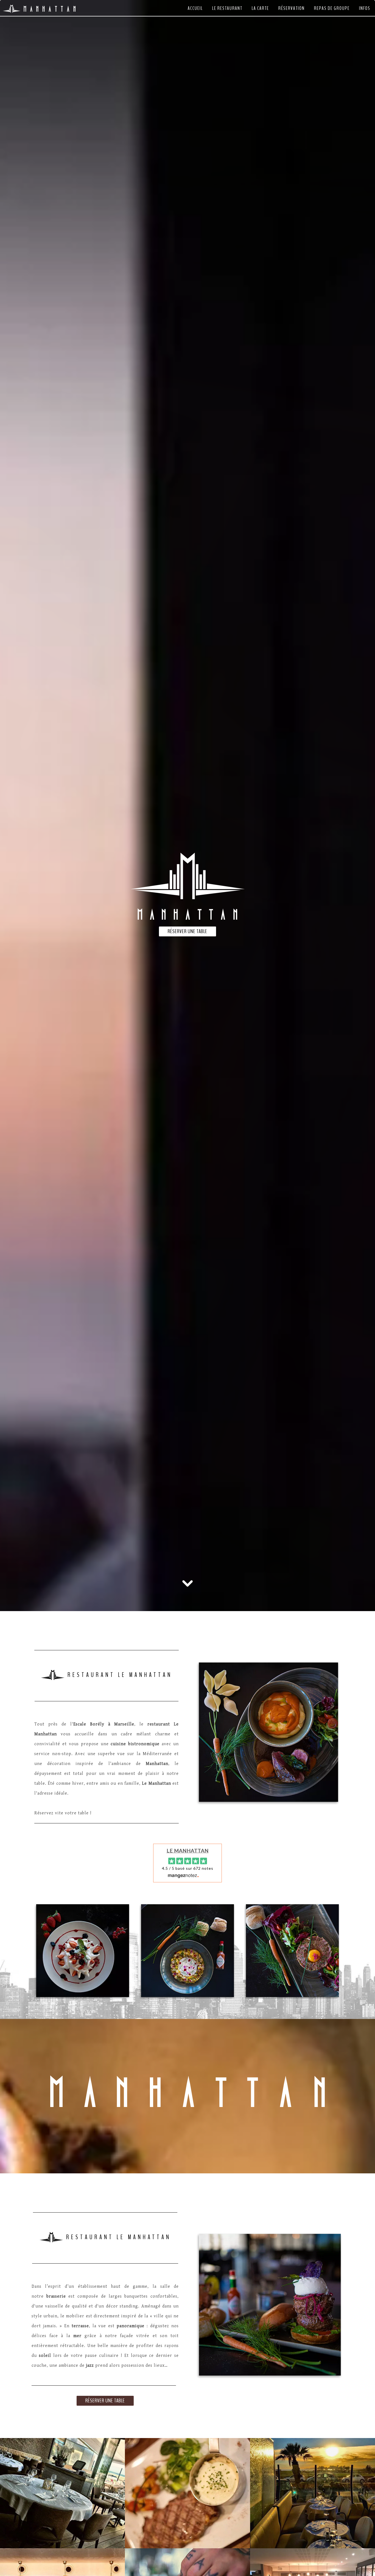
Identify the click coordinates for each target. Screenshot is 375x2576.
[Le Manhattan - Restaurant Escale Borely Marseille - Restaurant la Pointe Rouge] (187, 2493)
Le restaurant (227, 8)
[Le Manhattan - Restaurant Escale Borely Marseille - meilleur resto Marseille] (292, 1950)
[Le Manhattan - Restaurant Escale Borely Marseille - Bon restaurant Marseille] (268, 1733)
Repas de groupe (332, 8)
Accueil (195, 8)
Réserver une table (187, 931)
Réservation (292, 8)
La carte (260, 8)
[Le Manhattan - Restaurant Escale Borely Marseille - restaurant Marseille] (270, 2305)
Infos (365, 8)
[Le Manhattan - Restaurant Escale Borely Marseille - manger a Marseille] (313, 2493)
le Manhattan (188, 1851)
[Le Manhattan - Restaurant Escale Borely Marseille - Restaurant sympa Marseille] (83, 1950)
